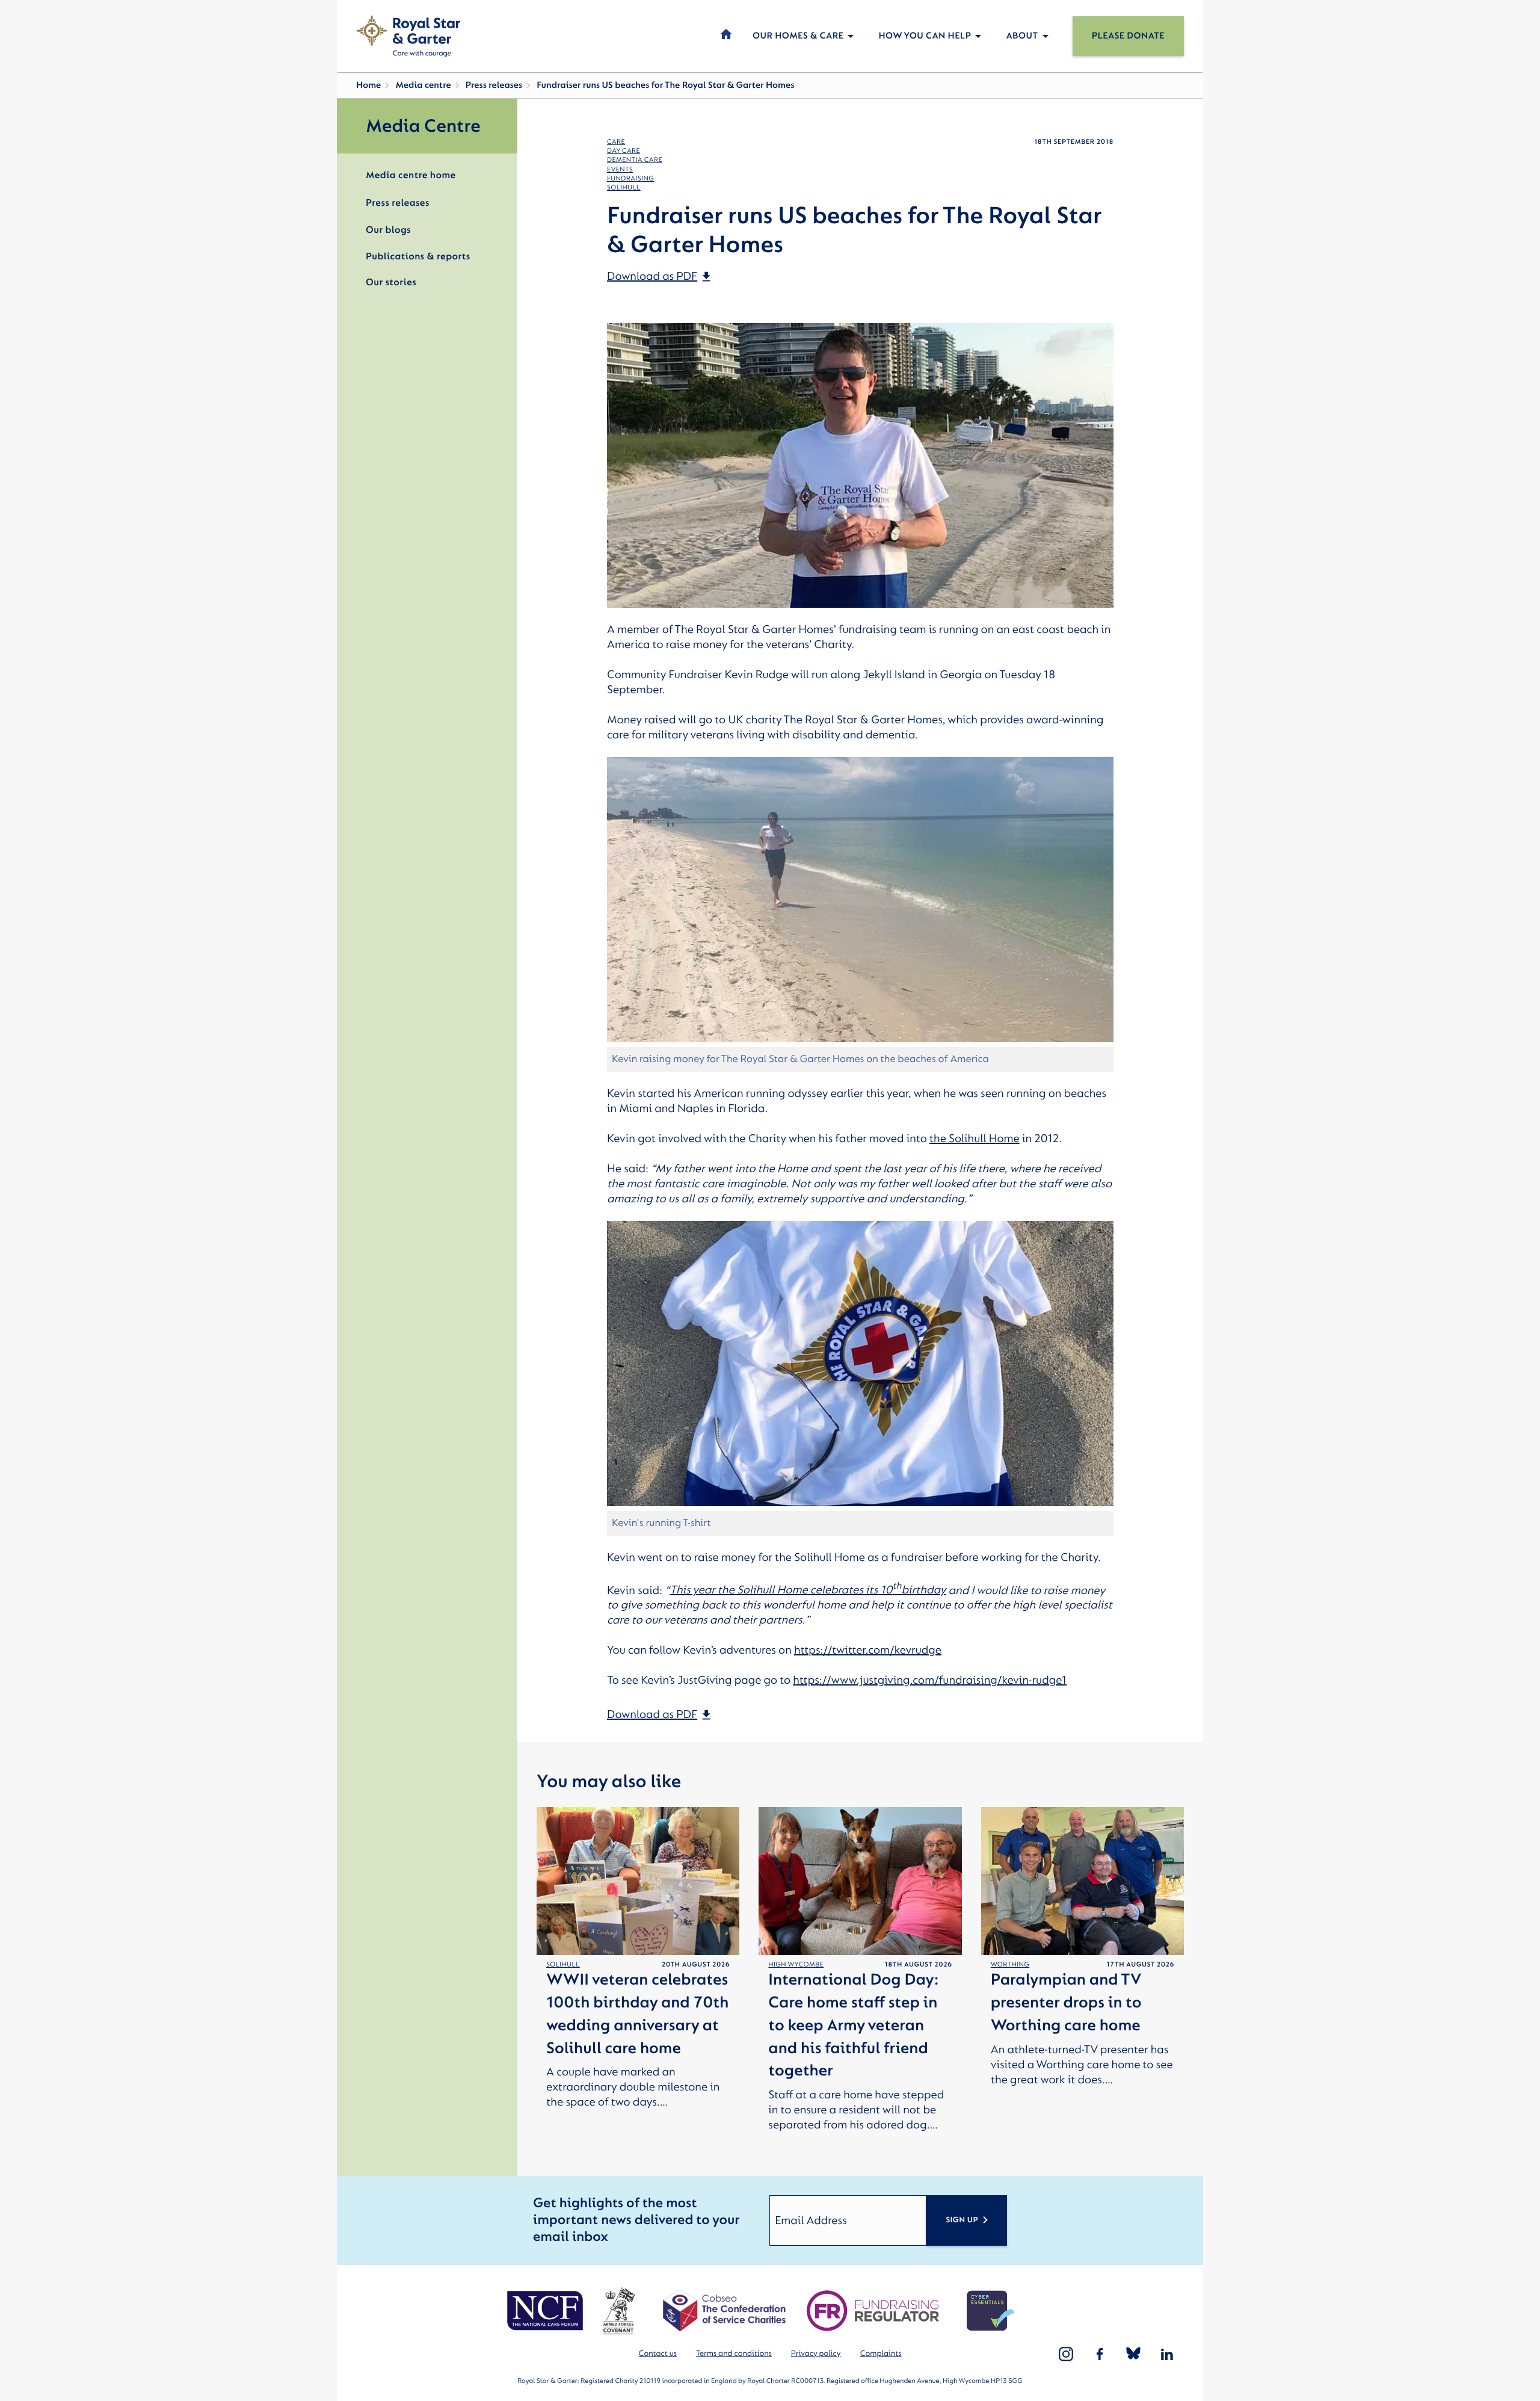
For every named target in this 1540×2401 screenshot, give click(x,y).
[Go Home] (408, 36)
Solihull (624, 187)
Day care (624, 151)
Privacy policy (816, 2354)
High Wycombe (796, 1964)
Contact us (658, 2354)
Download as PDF (652, 276)
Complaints (881, 2354)
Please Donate (1128, 36)
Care (616, 142)
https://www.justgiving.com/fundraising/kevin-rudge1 (930, 1680)
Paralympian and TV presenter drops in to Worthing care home (1066, 2003)
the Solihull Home (975, 1139)
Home (368, 85)
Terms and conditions (734, 2354)
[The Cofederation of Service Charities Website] (724, 2311)
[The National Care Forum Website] (547, 2311)
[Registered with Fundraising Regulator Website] (873, 2311)
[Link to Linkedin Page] (1167, 2354)
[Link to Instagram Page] (1066, 2354)
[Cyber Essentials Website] (991, 2311)
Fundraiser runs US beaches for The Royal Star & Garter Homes (665, 85)
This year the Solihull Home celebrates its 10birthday (808, 1590)
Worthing (1010, 1964)
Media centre (423, 85)
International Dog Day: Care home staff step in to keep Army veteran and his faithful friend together (853, 2026)
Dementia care (635, 160)
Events (620, 169)
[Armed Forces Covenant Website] (619, 2311)
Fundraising (630, 178)
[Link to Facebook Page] (1100, 2354)
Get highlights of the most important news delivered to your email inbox (636, 2220)
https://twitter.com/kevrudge (868, 1650)
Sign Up (962, 2220)
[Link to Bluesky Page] (1133, 2354)
